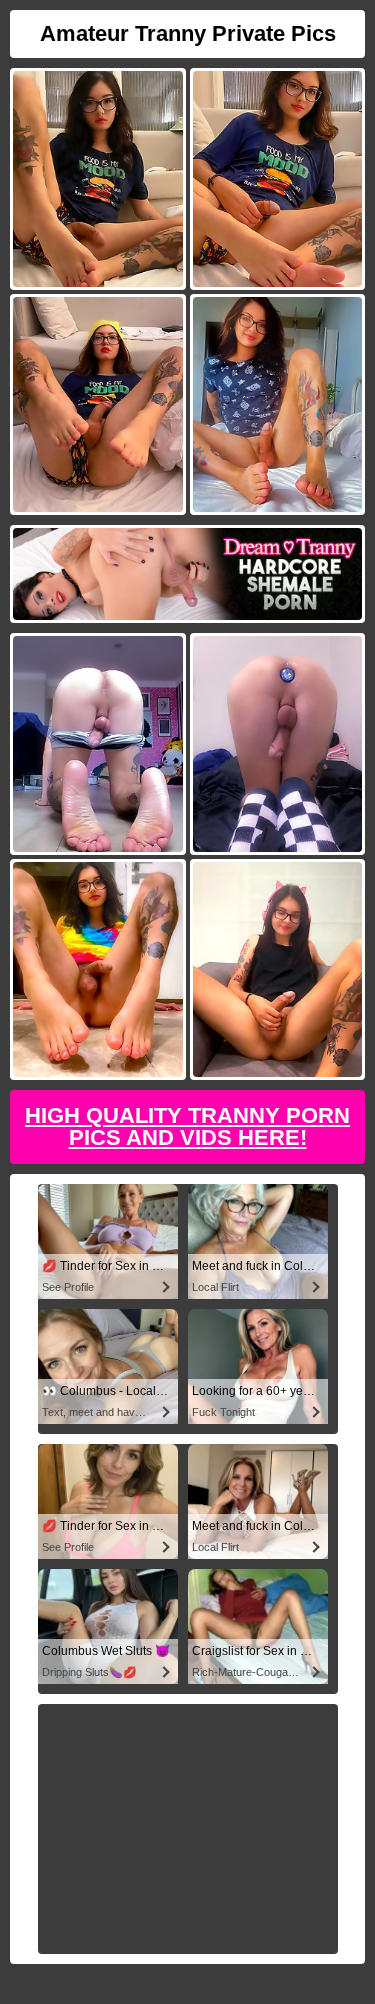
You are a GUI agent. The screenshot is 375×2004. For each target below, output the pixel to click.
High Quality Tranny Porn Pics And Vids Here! (187, 1126)
